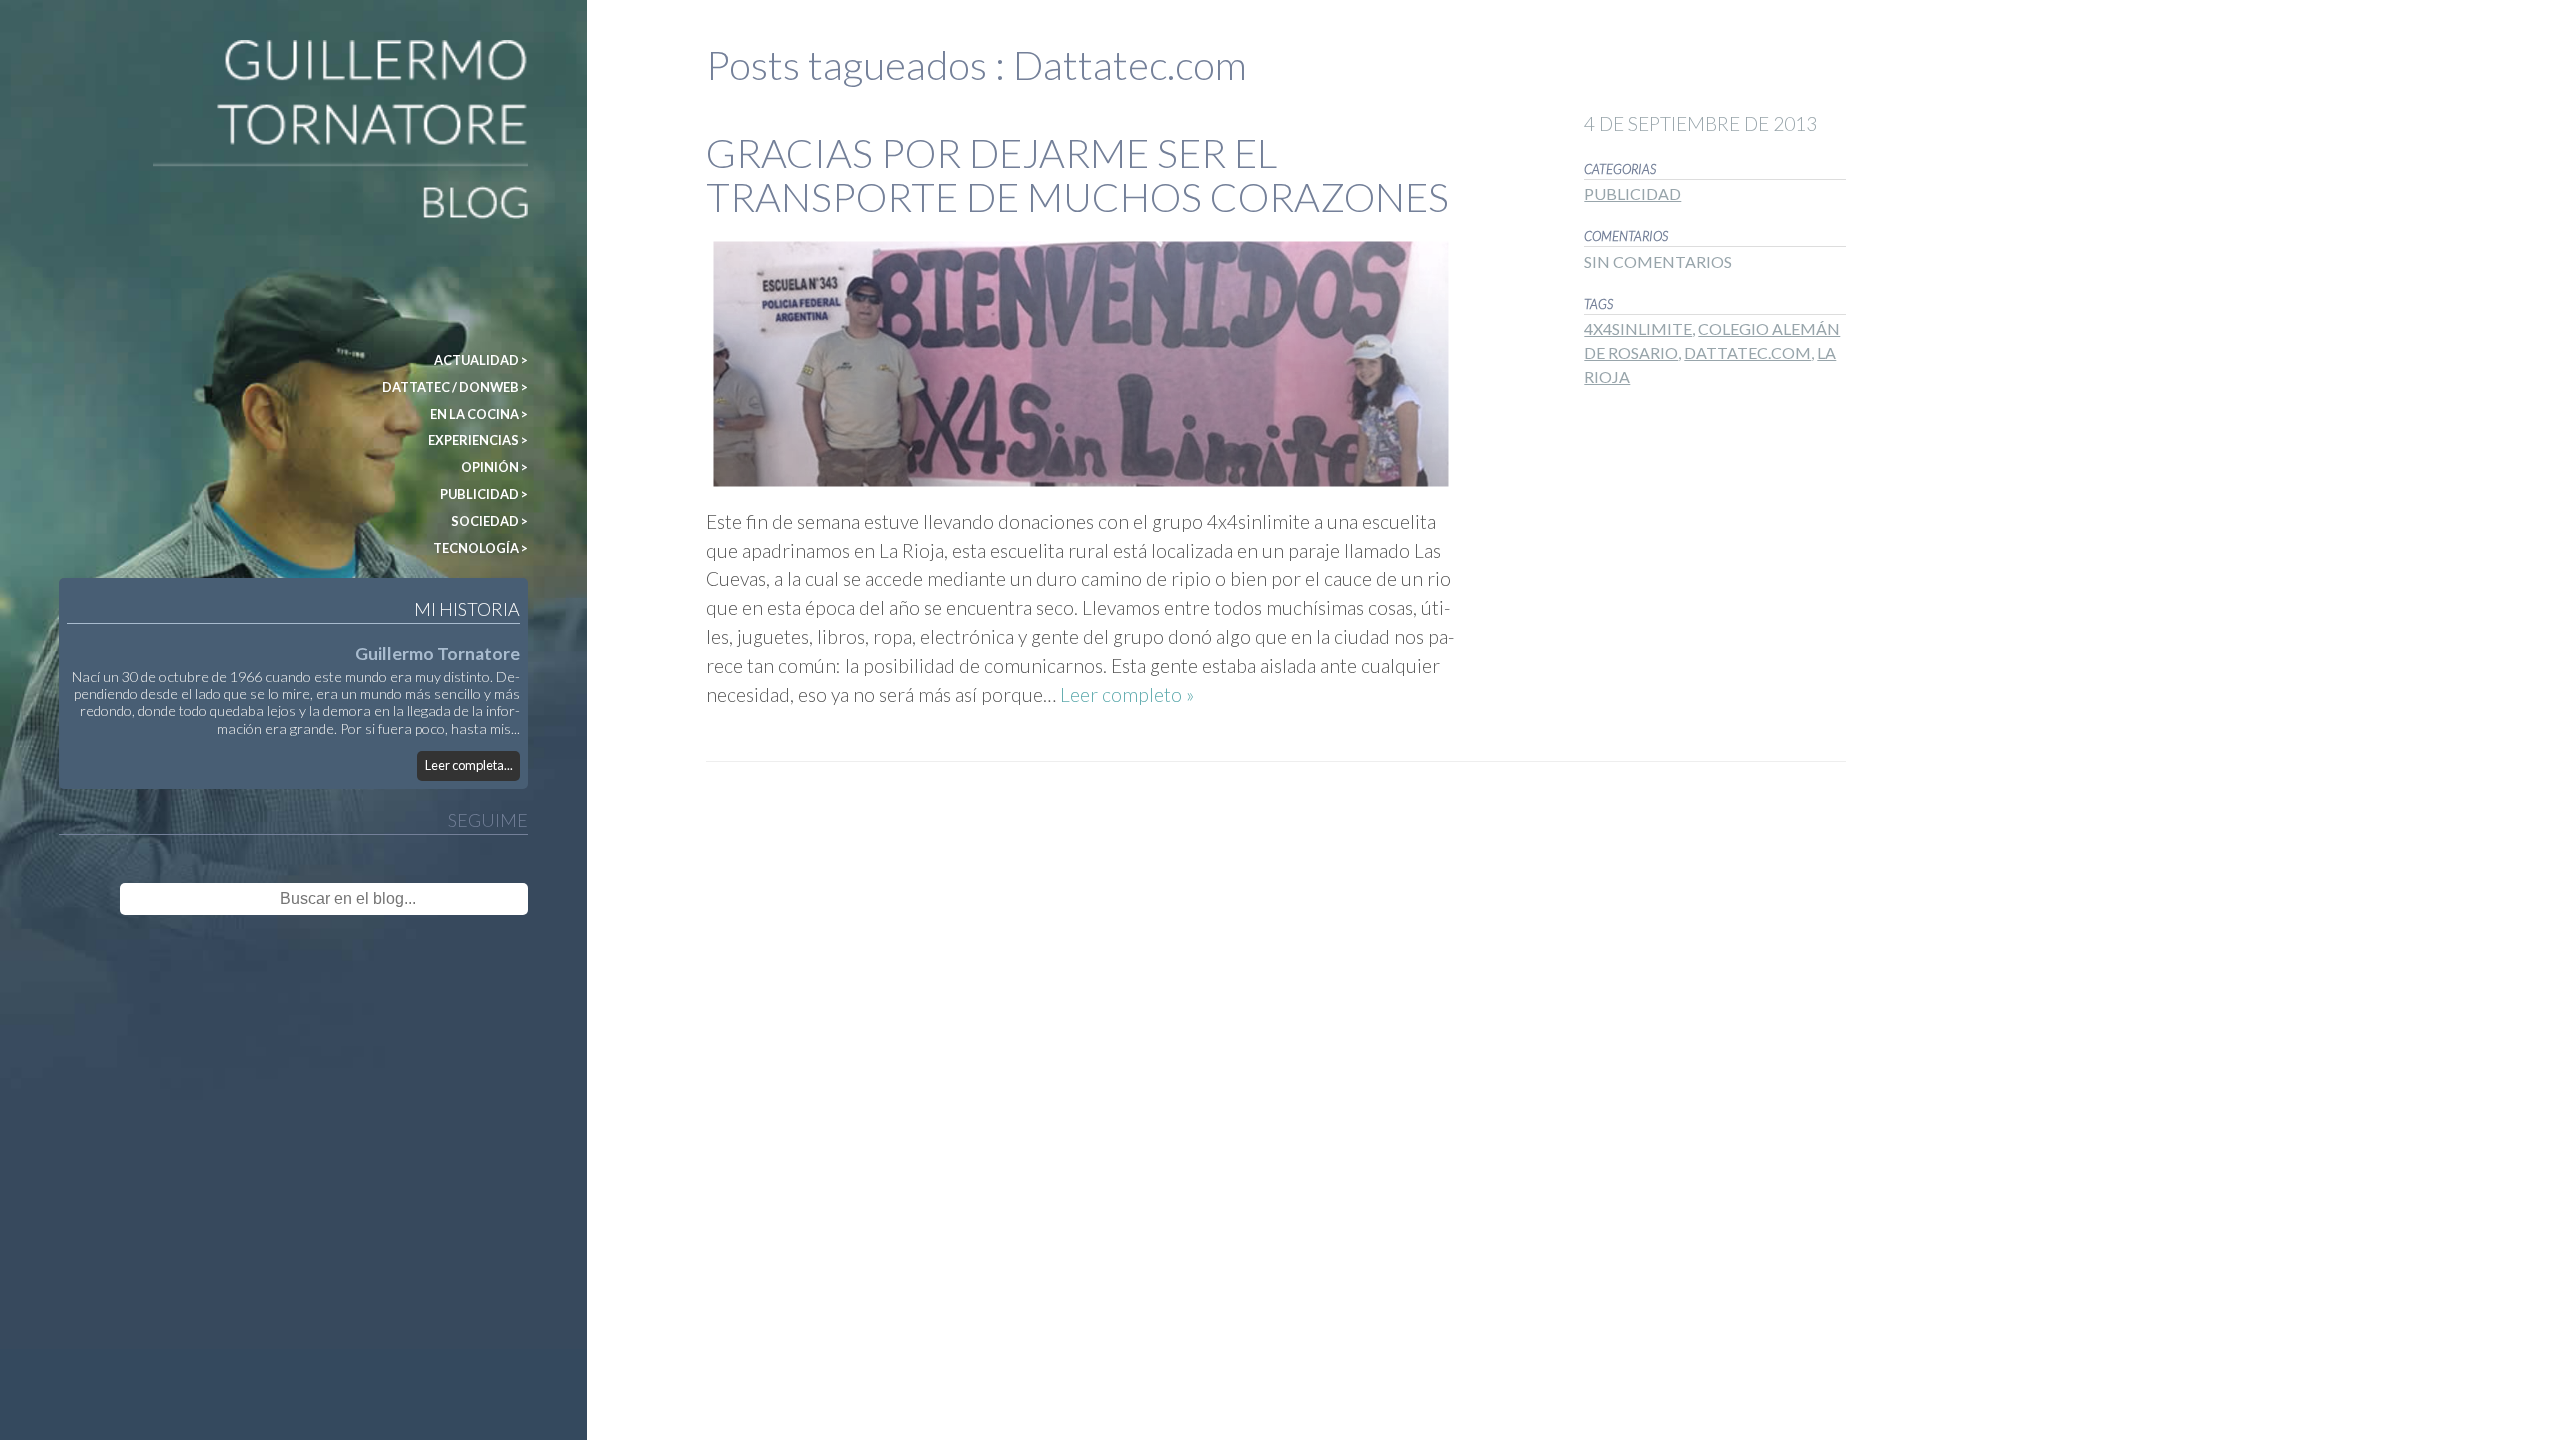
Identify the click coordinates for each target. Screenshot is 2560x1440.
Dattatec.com (1747, 352)
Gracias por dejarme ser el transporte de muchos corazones (1077, 175)
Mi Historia (467, 609)
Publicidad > (484, 494)
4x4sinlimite (1638, 328)
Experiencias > (478, 440)
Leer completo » (1127, 694)
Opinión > (494, 467)
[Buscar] (483, 899)
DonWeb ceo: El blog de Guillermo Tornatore (139, 48)
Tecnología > (480, 548)
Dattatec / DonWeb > (455, 387)
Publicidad (1632, 193)
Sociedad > (489, 521)
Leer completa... (469, 765)
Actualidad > (481, 360)
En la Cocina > (479, 414)
